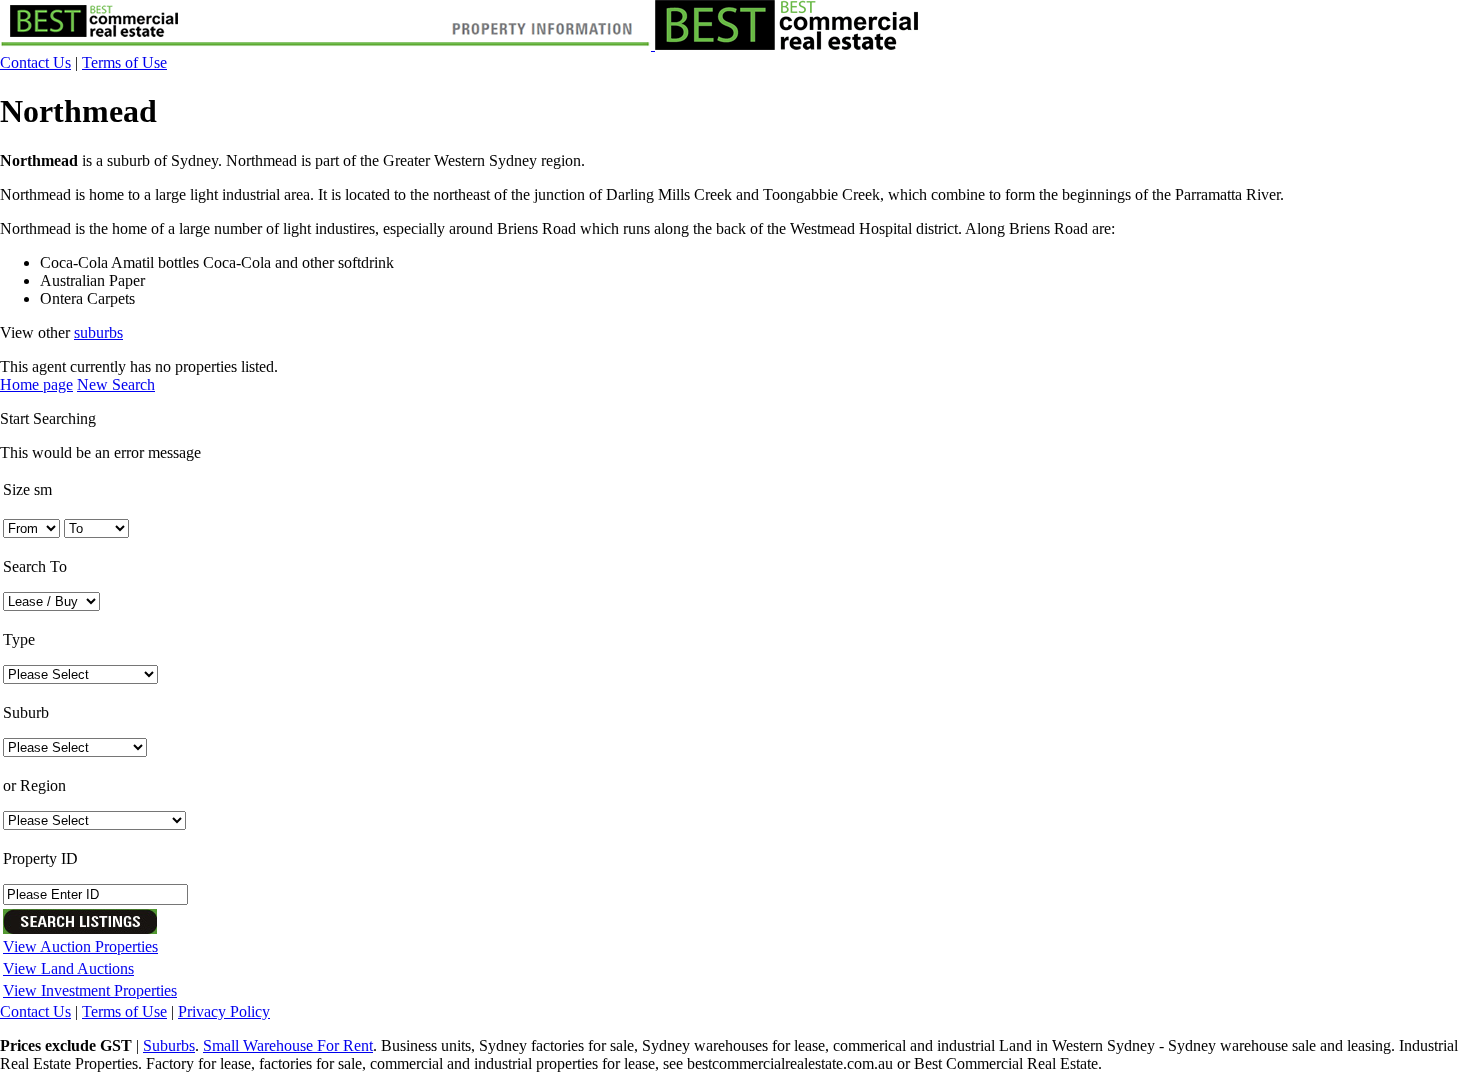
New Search (116, 384)
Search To (35, 566)
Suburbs (169, 1045)
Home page (36, 384)
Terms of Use (124, 62)
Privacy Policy (224, 1011)
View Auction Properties (80, 946)
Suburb (26, 712)
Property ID (40, 858)
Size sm (27, 489)
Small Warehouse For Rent (288, 1045)
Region (34, 785)
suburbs (98, 332)
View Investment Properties (90, 990)
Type (19, 639)
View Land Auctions (68, 968)
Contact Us (35, 62)
